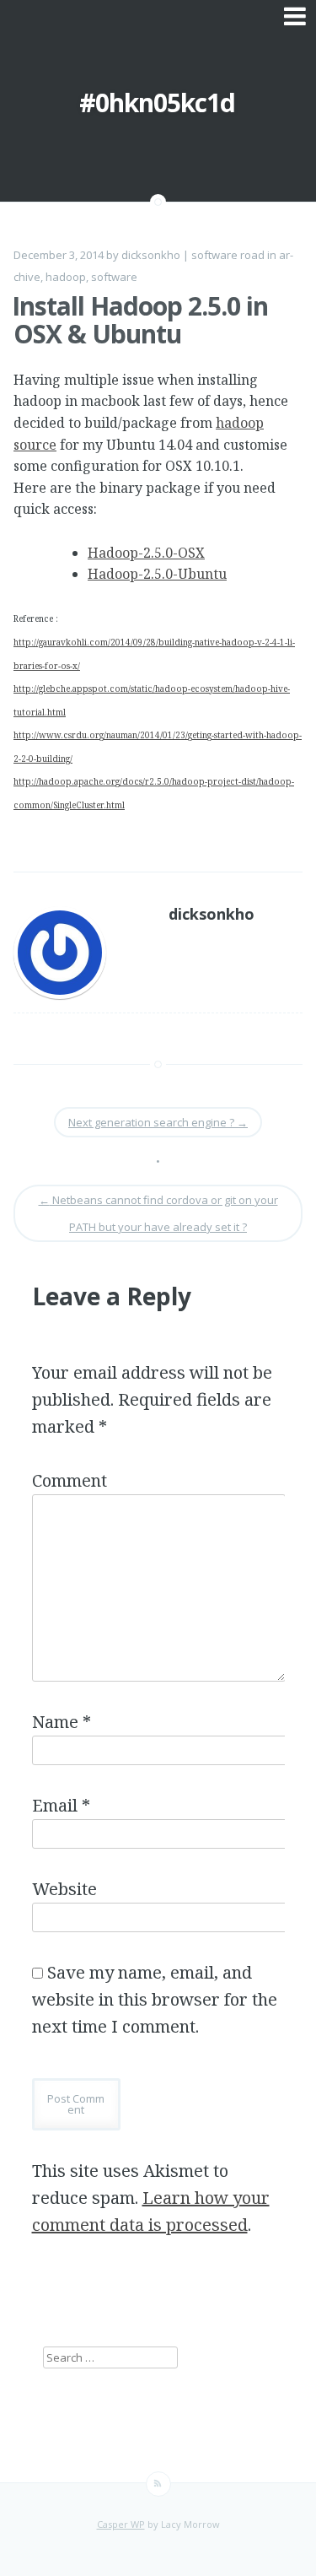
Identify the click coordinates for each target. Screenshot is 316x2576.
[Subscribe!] (158, 2484)
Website (64, 1889)
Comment (70, 1480)
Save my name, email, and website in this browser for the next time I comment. (155, 1999)
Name (62, 1722)
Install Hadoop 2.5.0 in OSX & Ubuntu (140, 320)
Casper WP (121, 2524)
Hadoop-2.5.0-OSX (146, 553)
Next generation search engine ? (158, 1122)
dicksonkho (151, 255)
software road (228, 255)
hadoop (66, 277)
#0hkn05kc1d (157, 103)
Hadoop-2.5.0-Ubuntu (157, 574)
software (114, 277)
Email (61, 1805)
